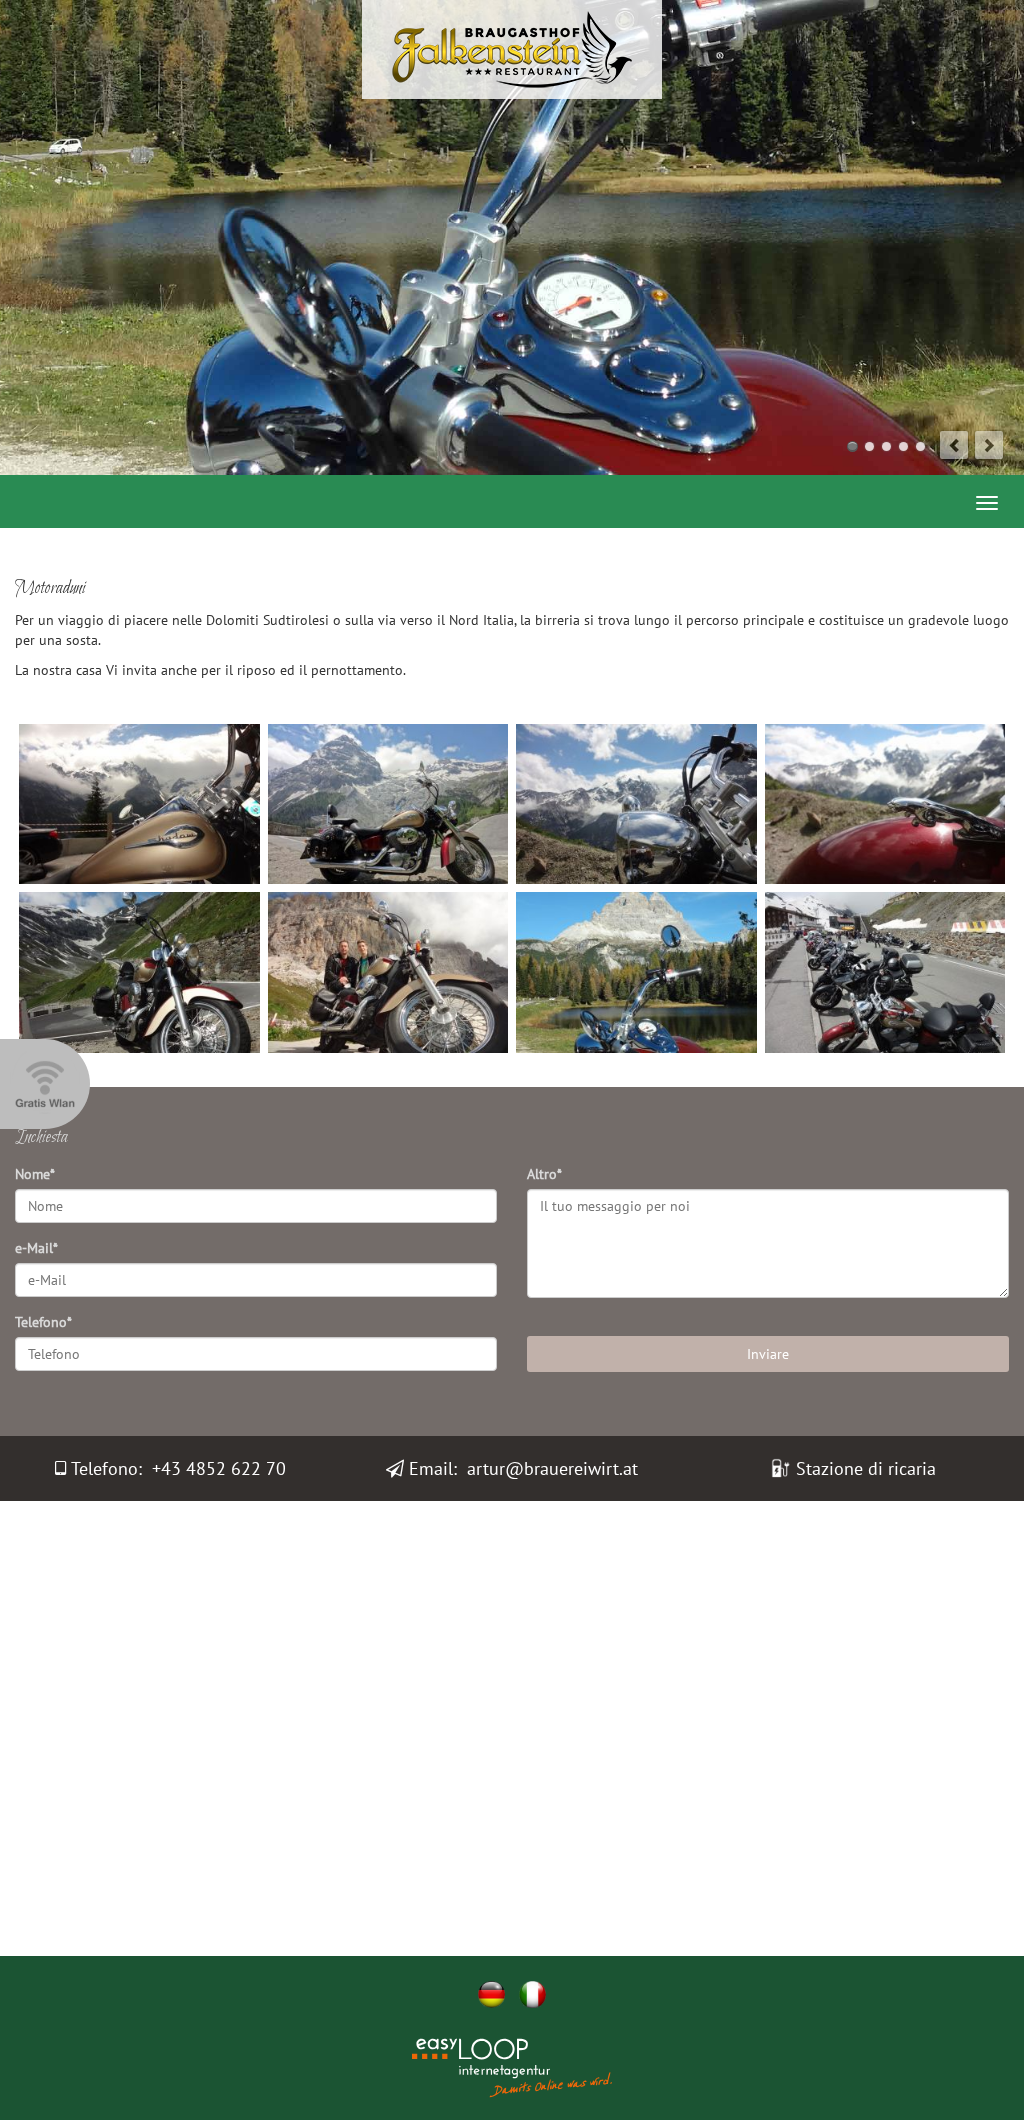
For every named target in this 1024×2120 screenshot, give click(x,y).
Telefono (43, 1322)
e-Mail (36, 1248)
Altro (544, 1174)
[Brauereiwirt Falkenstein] (512, 48)
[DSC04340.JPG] (388, 972)
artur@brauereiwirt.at (552, 1468)
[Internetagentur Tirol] (462, 2084)
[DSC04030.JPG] (139, 972)
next (989, 445)
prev (954, 445)
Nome (35, 1174)
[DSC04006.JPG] (636, 804)
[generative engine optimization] (562, 2051)
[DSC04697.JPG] (636, 972)
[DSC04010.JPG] (885, 804)
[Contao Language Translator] (462, 2051)
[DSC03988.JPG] (139, 804)
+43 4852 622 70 (219, 1468)
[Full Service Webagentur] (562, 2084)
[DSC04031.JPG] (885, 972)
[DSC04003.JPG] (388, 804)
